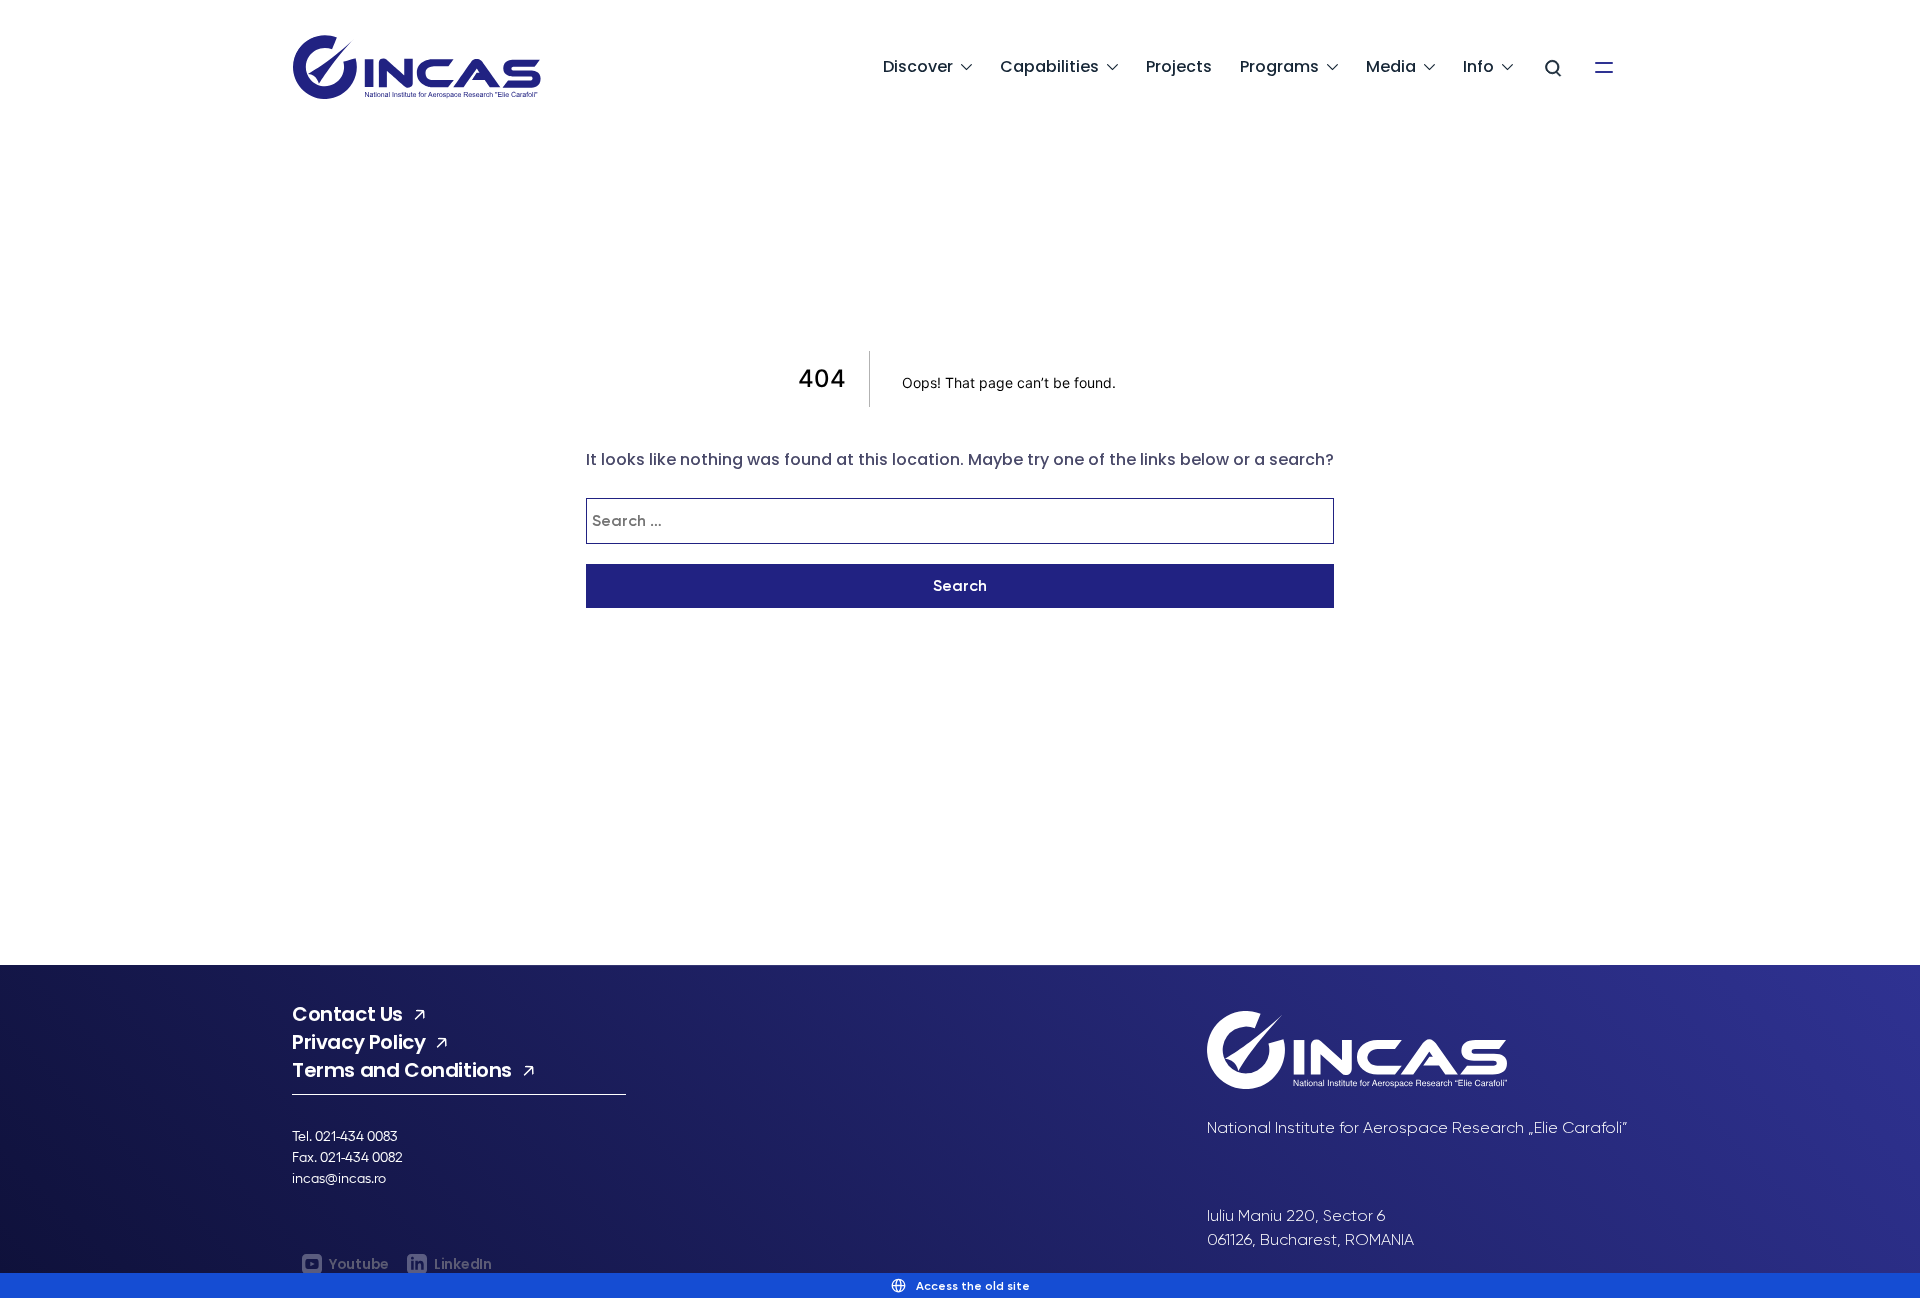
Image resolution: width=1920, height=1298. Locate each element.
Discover (918, 66)
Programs (1279, 66)
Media (1391, 66)
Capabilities (1049, 66)
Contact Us (347, 1014)
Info (1478, 66)
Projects (1179, 66)
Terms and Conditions (402, 1070)
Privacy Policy (358, 1042)
